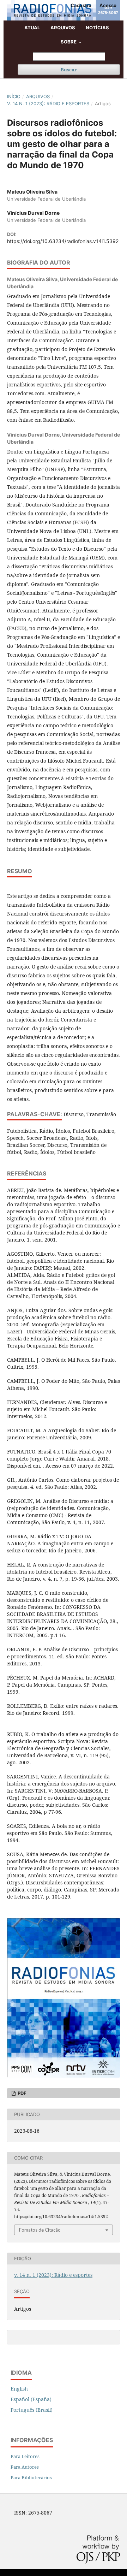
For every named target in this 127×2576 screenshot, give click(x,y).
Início (14, 96)
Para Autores (25, 2467)
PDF (22, 2093)
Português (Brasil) (32, 2410)
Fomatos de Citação (40, 2230)
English (19, 2389)
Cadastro (81, 5)
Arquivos (63, 28)
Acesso (108, 5)
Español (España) (31, 2399)
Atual (32, 28)
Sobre (69, 42)
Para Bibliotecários (31, 2477)
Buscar (69, 70)
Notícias (97, 28)
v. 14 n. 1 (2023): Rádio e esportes (48, 103)
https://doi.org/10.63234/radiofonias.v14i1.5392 (63, 241)
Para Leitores (25, 2456)
